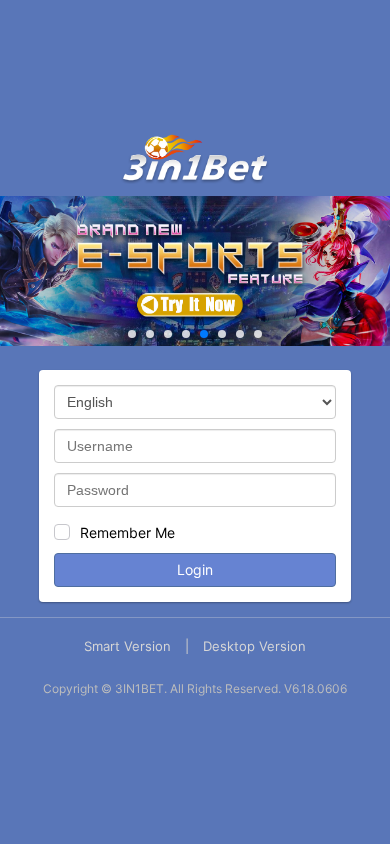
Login (195, 569)
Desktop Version (254, 646)
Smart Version (127, 646)
